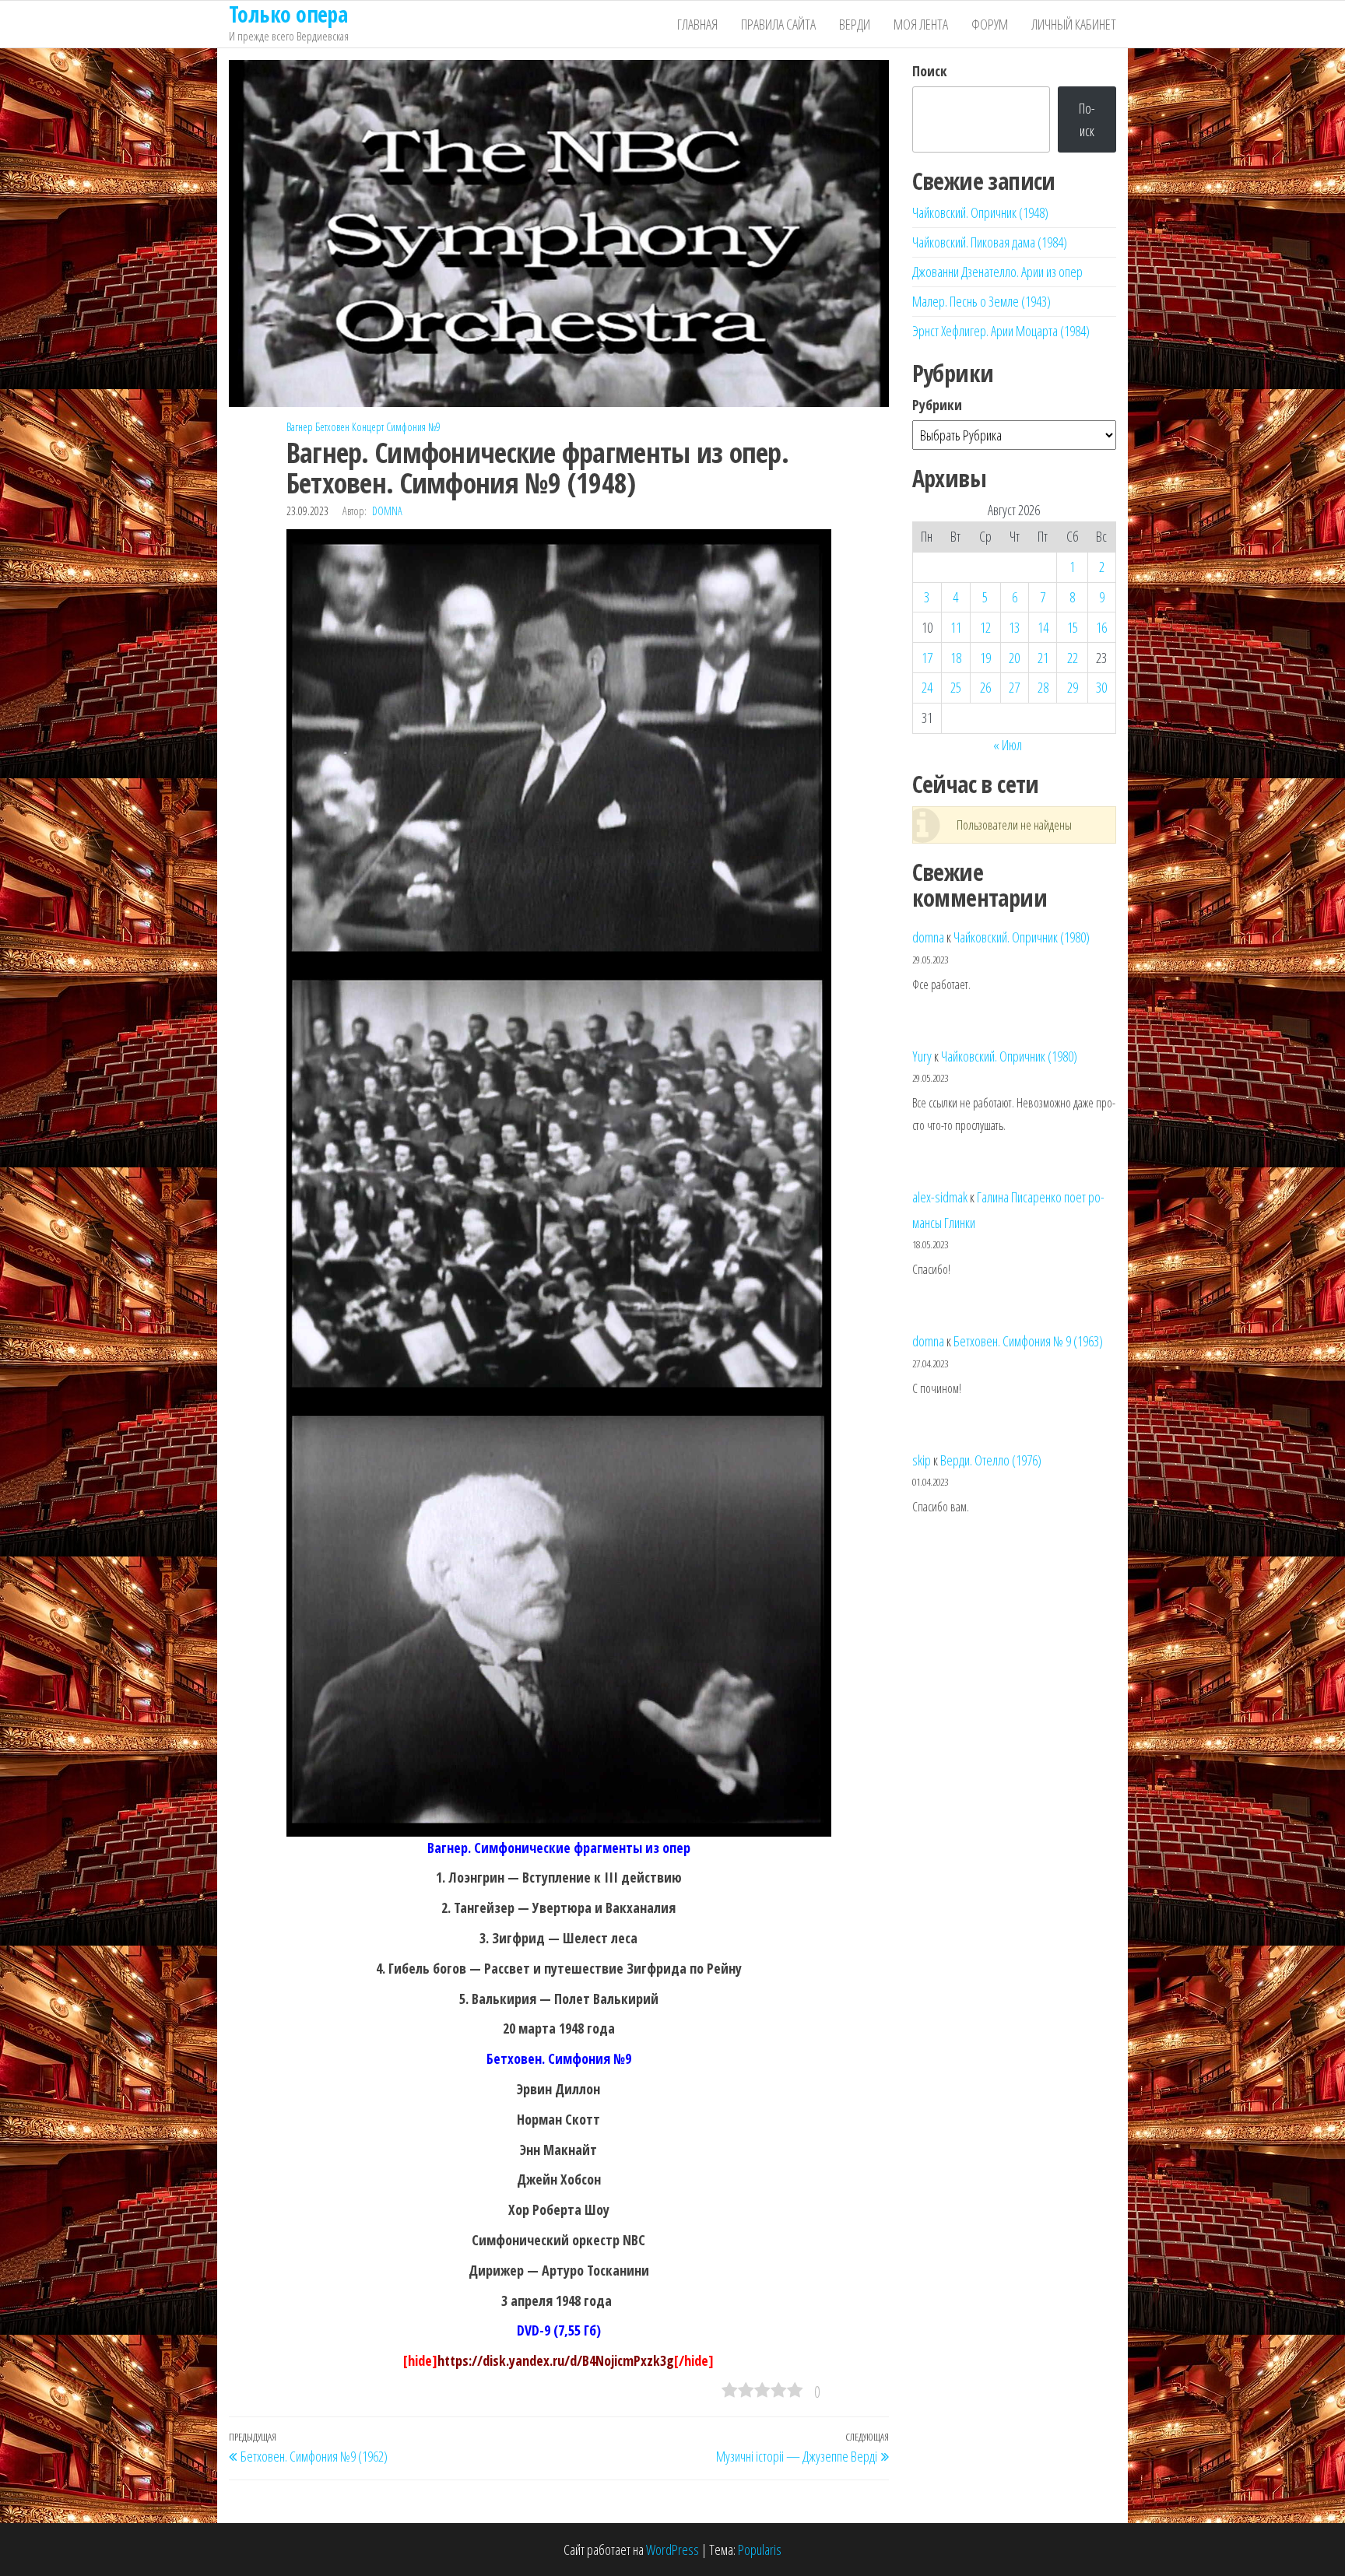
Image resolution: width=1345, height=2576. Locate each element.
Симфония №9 (413, 427)
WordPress (672, 2550)
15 (1073, 627)
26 (985, 687)
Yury (922, 1056)
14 (1043, 627)
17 (927, 658)
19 (985, 658)
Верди (855, 24)
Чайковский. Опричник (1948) (980, 212)
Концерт (368, 427)
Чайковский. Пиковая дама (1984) (990, 242)
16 (1101, 627)
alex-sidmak (940, 1197)
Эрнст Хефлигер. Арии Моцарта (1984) (1001, 331)
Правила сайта (778, 24)
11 (956, 627)
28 (1043, 687)
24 (927, 687)
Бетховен (332, 427)
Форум (990, 24)
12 (985, 627)
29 (1073, 687)
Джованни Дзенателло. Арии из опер (997, 272)
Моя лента (921, 24)
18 (956, 658)
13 (1014, 627)
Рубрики (937, 405)
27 (1014, 687)
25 (956, 687)
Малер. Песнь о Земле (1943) (982, 301)
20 (1014, 658)
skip (922, 1460)
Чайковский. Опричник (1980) (1022, 937)
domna (387, 511)
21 (1043, 658)
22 (1073, 658)
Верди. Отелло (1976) (991, 1460)
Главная (697, 24)
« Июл (1008, 745)
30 (1101, 687)
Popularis (760, 2550)
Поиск (930, 71)
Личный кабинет (1074, 24)
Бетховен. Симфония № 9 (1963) (1028, 1341)
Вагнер (300, 427)
